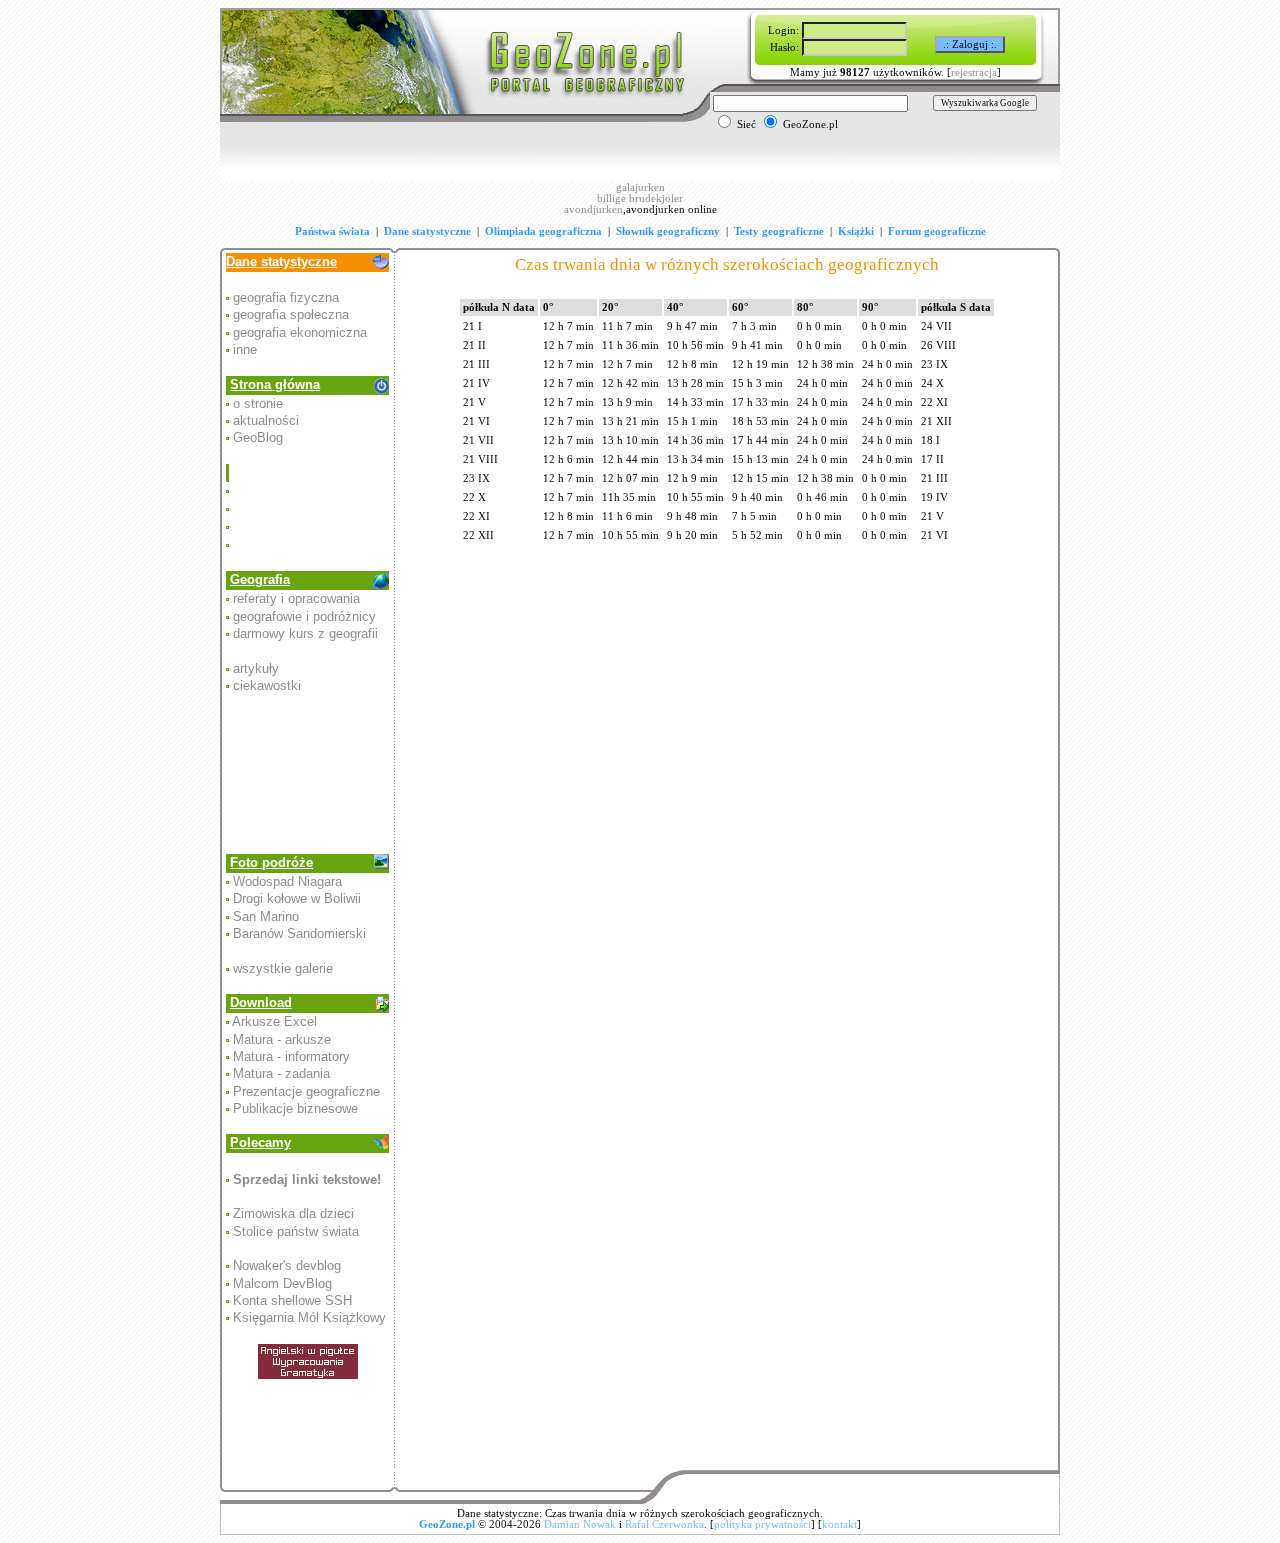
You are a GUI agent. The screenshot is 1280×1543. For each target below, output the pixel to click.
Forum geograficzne (937, 231)
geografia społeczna (291, 314)
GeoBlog (258, 437)
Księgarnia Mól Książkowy (309, 1317)
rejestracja (974, 72)
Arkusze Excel (274, 1021)
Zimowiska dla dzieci (293, 1213)
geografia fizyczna (286, 297)
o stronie (258, 403)
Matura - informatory (291, 1056)
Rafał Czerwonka (664, 1524)
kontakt (839, 1524)
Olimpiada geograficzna (543, 231)
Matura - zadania (281, 1073)
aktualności (266, 420)
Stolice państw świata (296, 1231)
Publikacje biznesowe (295, 1108)
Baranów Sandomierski (299, 933)
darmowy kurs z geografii (305, 633)
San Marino (266, 916)
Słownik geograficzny (668, 231)
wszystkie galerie (283, 968)
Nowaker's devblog (287, 1265)
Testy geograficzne (779, 231)
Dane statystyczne (427, 231)
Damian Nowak (580, 1524)
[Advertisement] (309, 509)
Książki (856, 231)
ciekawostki (267, 685)
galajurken (640, 187)
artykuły (256, 668)
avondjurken (593, 209)
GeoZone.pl (447, 1524)
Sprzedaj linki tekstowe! (307, 1179)
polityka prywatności (762, 1524)
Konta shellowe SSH (292, 1300)
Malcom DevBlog (282, 1283)
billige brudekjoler (640, 198)
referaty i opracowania (296, 598)
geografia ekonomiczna (300, 332)
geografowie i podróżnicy (304, 616)
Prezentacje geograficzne (306, 1091)
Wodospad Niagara (287, 881)
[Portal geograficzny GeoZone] (455, 118)
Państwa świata (332, 231)
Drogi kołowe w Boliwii (297, 898)
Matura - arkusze (282, 1039)
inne (245, 349)
